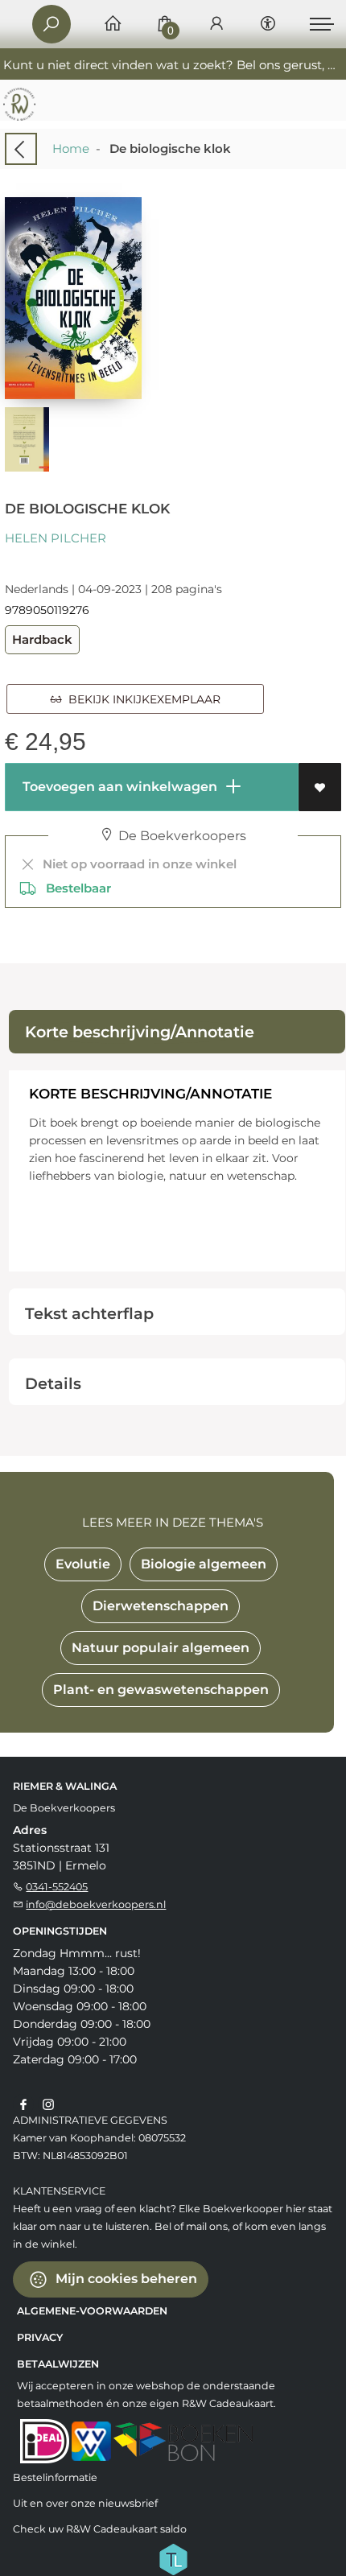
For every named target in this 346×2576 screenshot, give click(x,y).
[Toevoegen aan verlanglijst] (320, 787)
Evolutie (83, 1564)
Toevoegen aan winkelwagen (118, 787)
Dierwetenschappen (161, 1606)
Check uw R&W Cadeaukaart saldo (100, 2529)
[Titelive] (173, 2557)
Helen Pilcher (56, 538)
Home (71, 148)
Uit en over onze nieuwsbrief (85, 2503)
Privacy (40, 2337)
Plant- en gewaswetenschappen (161, 1690)
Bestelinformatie (55, 2477)
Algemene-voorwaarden (92, 2311)
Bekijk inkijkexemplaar (141, 699)
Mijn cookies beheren (125, 2278)
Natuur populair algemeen (161, 1648)
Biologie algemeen (204, 1564)
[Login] (216, 25)
